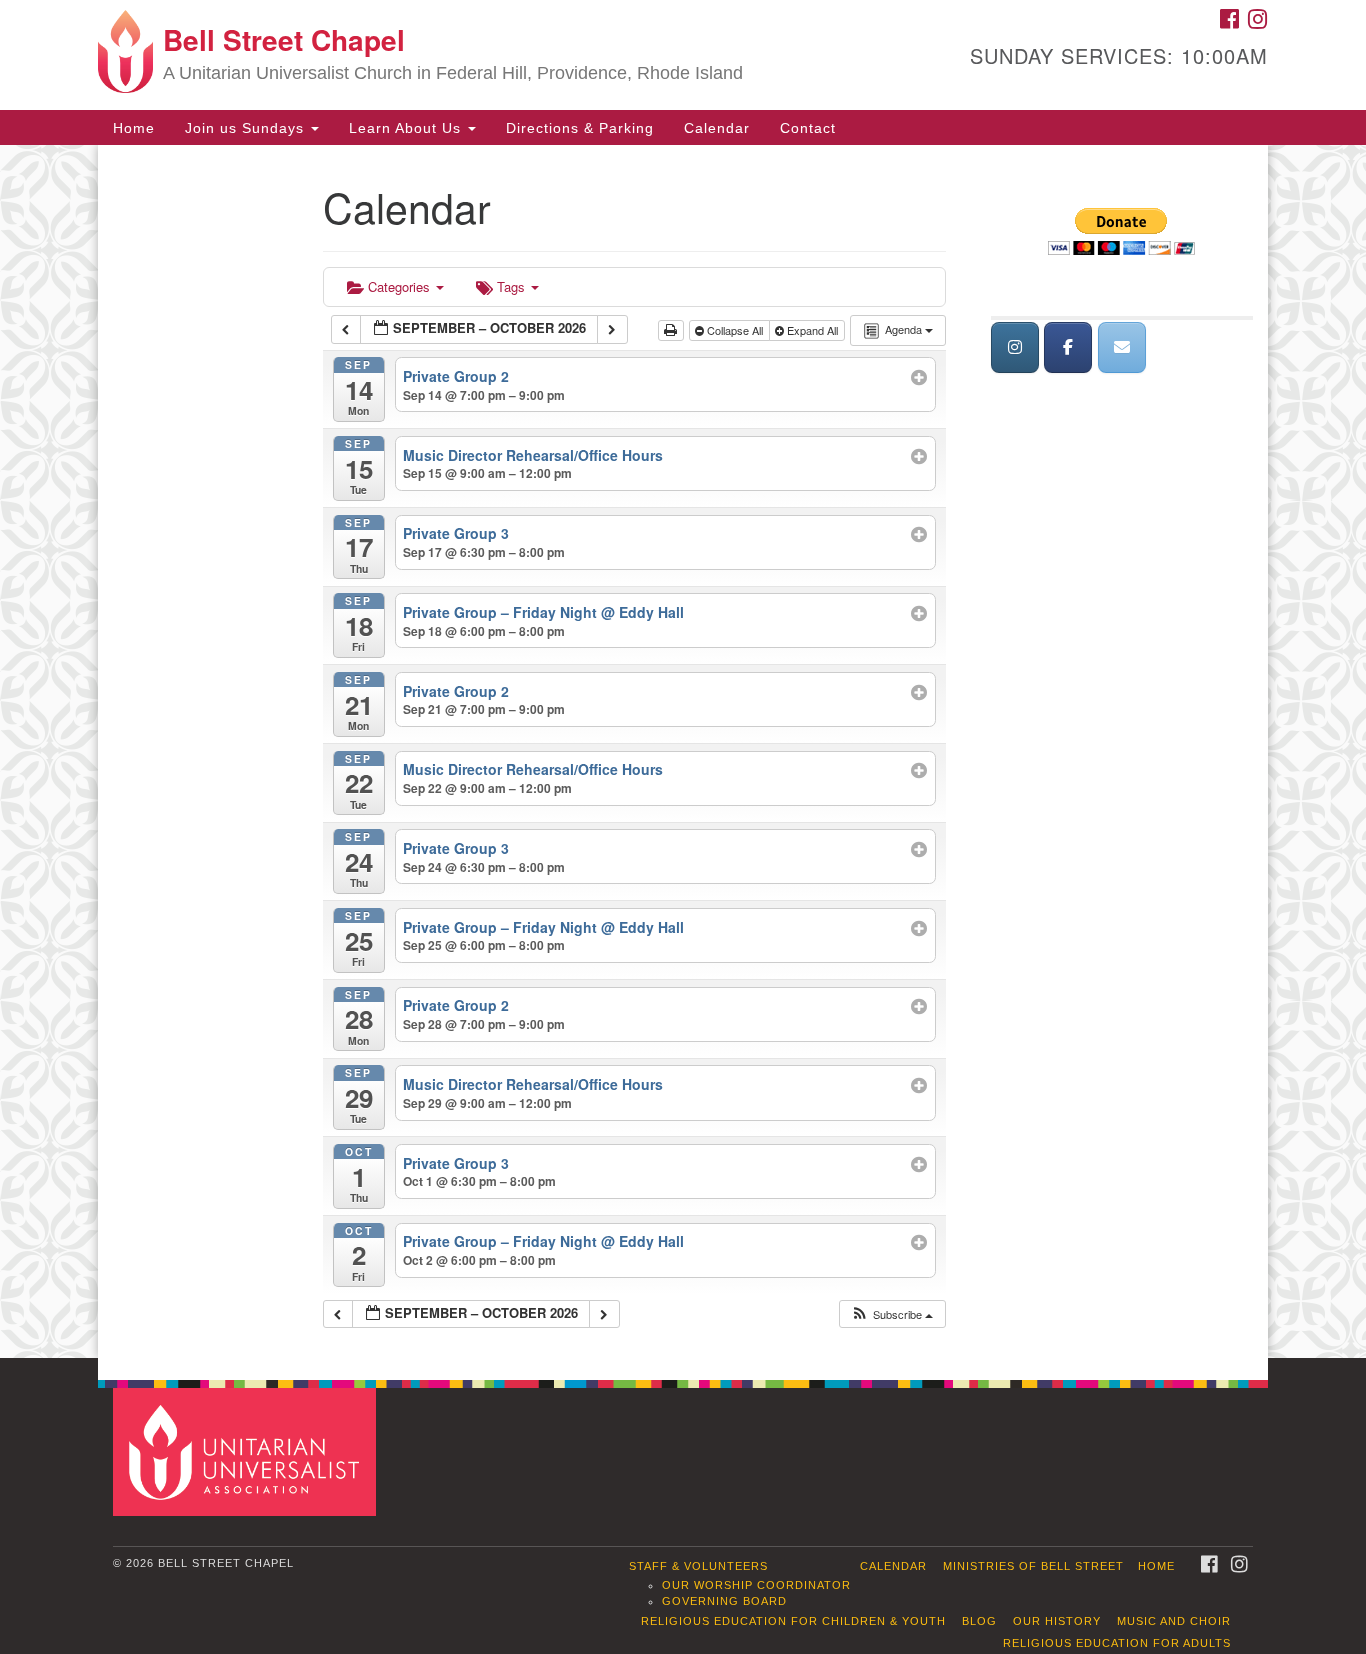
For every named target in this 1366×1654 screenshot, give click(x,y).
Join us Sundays (247, 128)
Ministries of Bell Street (1033, 1566)
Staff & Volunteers (698, 1566)
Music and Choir (1174, 1621)
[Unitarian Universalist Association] (247, 1451)
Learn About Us (407, 128)
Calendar (717, 128)
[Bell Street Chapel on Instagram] (1015, 347)
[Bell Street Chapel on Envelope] (1122, 347)
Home (134, 128)
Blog (979, 1621)
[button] (891, 1314)
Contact (808, 128)
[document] (683, 751)
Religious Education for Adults (1117, 1643)
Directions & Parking (580, 128)
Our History (1057, 1621)
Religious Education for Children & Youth (793, 1621)
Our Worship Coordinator (756, 1585)
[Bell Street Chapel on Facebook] (1068, 347)
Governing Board (724, 1601)
